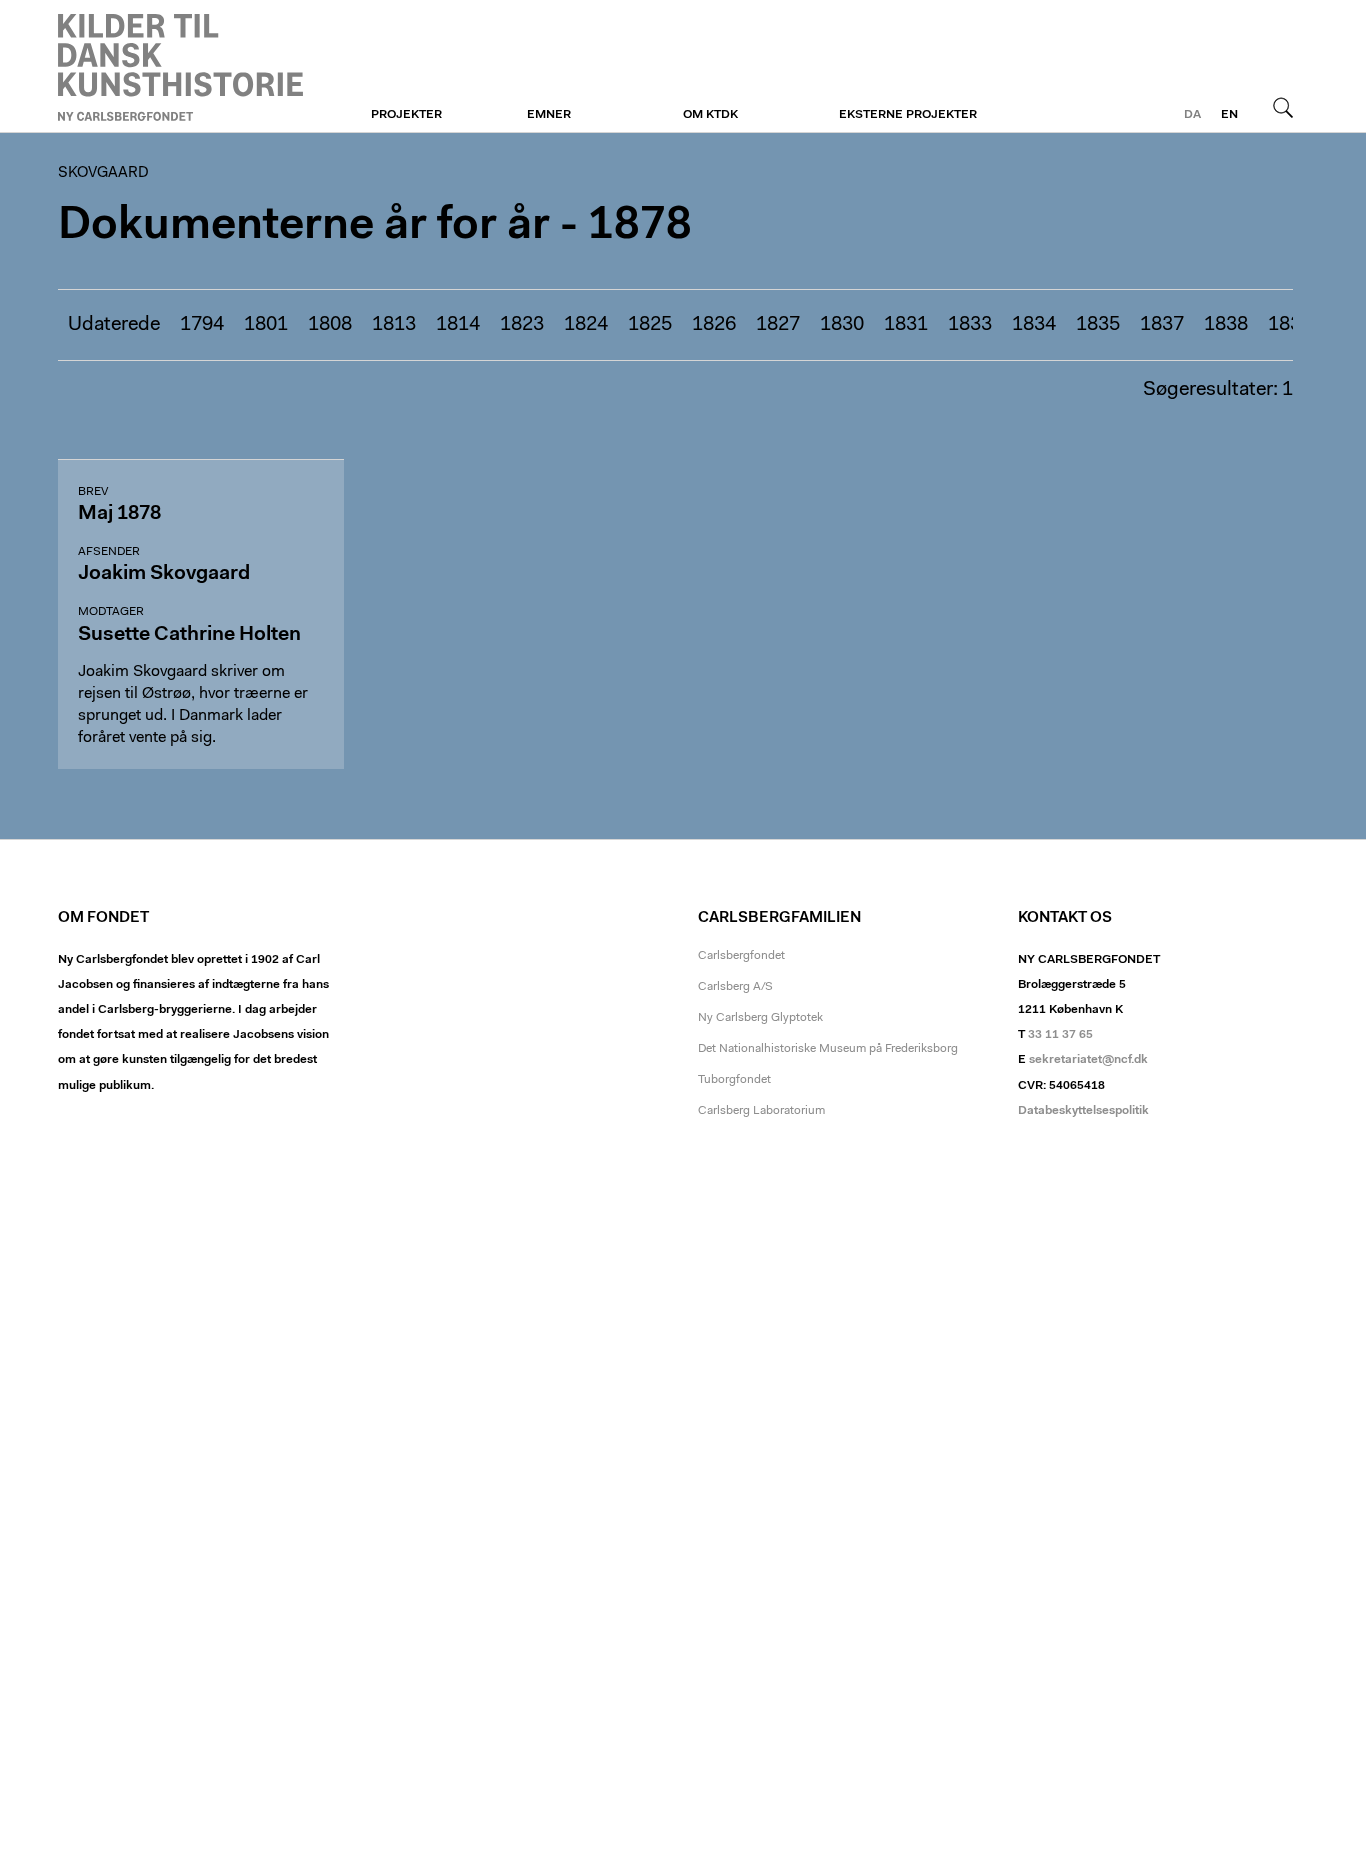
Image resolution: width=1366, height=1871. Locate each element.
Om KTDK (710, 115)
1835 (1098, 325)
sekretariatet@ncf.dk (1088, 1060)
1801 (266, 325)
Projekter (406, 115)
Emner (549, 115)
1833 (970, 325)
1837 (1162, 325)
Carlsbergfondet (741, 956)
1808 (330, 325)
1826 (714, 325)
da (1192, 115)
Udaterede (114, 325)
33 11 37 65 (1060, 1035)
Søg (1283, 107)
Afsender (109, 552)
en (1229, 115)
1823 (522, 325)
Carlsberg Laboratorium (761, 1111)
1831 (906, 325)
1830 (842, 325)
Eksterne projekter (908, 115)
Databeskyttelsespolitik (1083, 1111)
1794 (202, 325)
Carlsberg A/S (735, 987)
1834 (1034, 325)
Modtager (111, 612)
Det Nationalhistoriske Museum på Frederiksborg (828, 1049)
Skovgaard (180, 67)
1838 (1226, 325)
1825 (650, 325)
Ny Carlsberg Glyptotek (760, 1018)
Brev (93, 492)
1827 (778, 325)
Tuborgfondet (734, 1080)
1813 (394, 325)
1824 (586, 325)
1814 (458, 325)
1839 (1290, 325)
